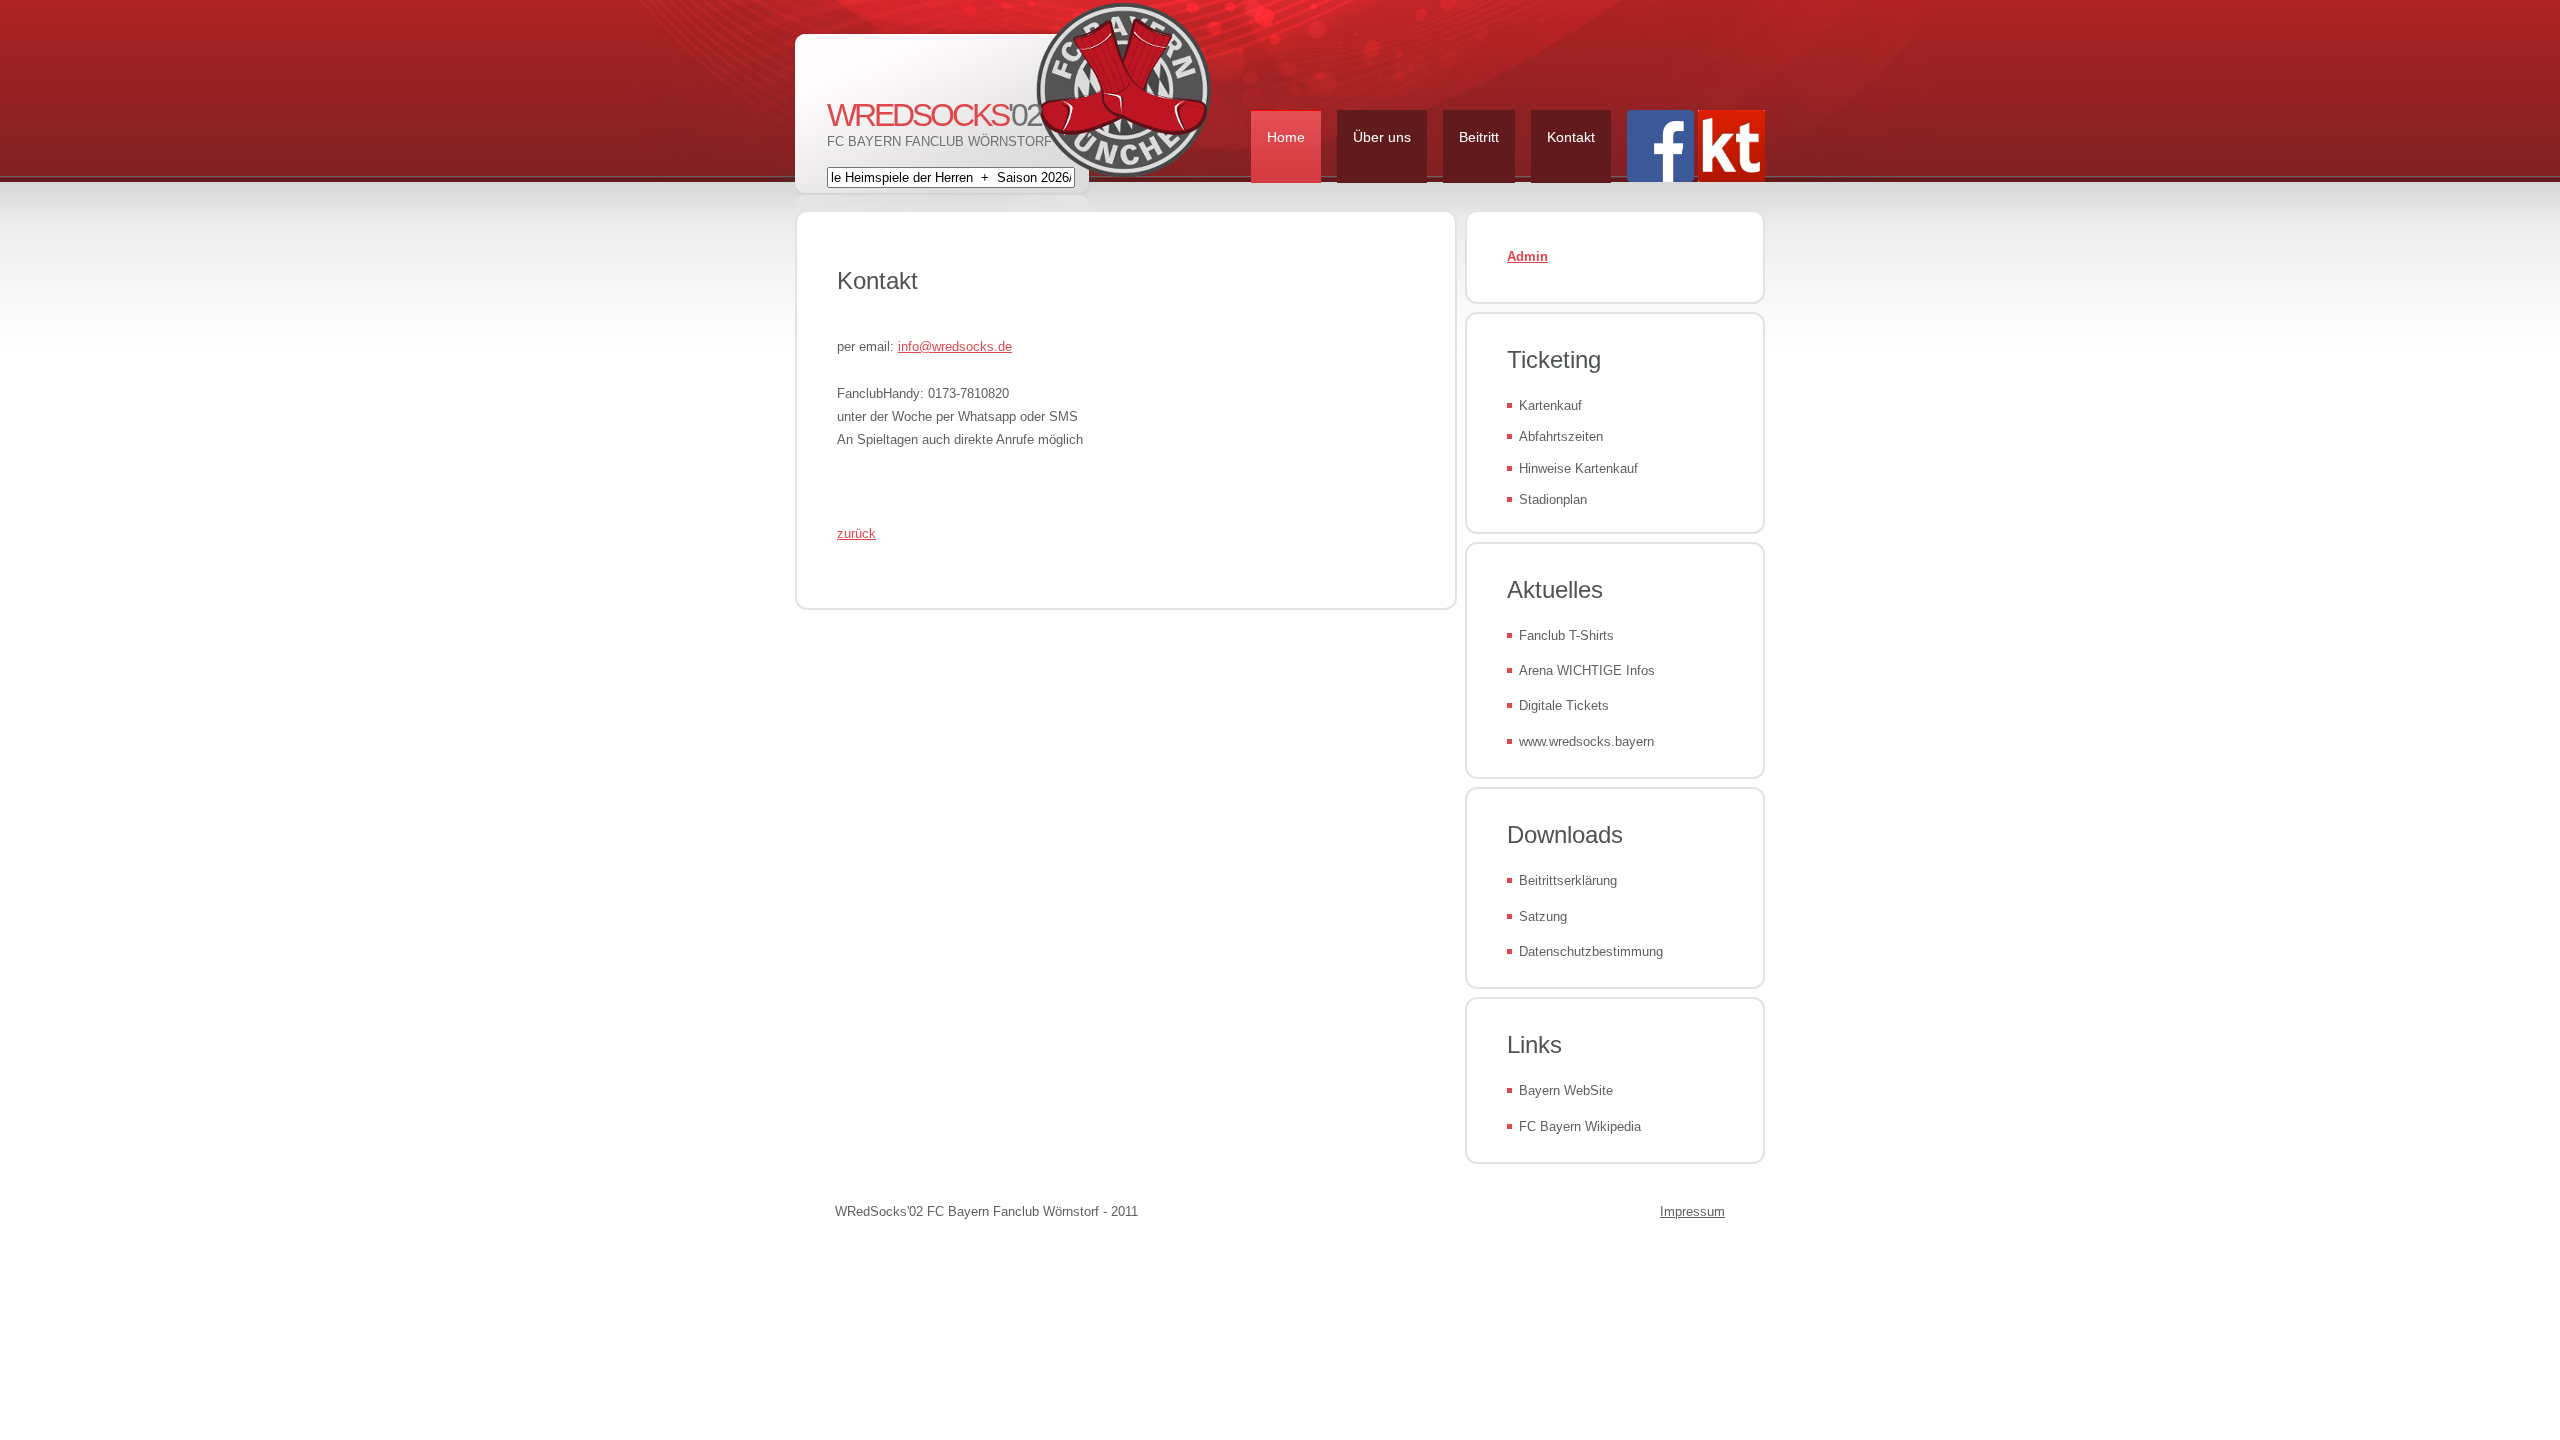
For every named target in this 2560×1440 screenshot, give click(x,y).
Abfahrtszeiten (1561, 436)
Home (1286, 137)
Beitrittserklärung (1568, 880)
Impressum (1692, 1211)
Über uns (1382, 137)
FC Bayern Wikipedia (1580, 1126)
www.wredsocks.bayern (1586, 741)
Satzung (1543, 916)
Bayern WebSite (1566, 1090)
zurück (856, 533)
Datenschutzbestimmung (1591, 951)
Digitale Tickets (1564, 705)
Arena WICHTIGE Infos (1587, 670)
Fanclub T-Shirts (1566, 635)
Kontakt (1571, 137)
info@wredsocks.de (955, 346)
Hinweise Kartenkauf (1578, 468)
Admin (1527, 256)
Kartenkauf (1550, 405)
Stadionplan (1553, 499)
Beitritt (1479, 137)
